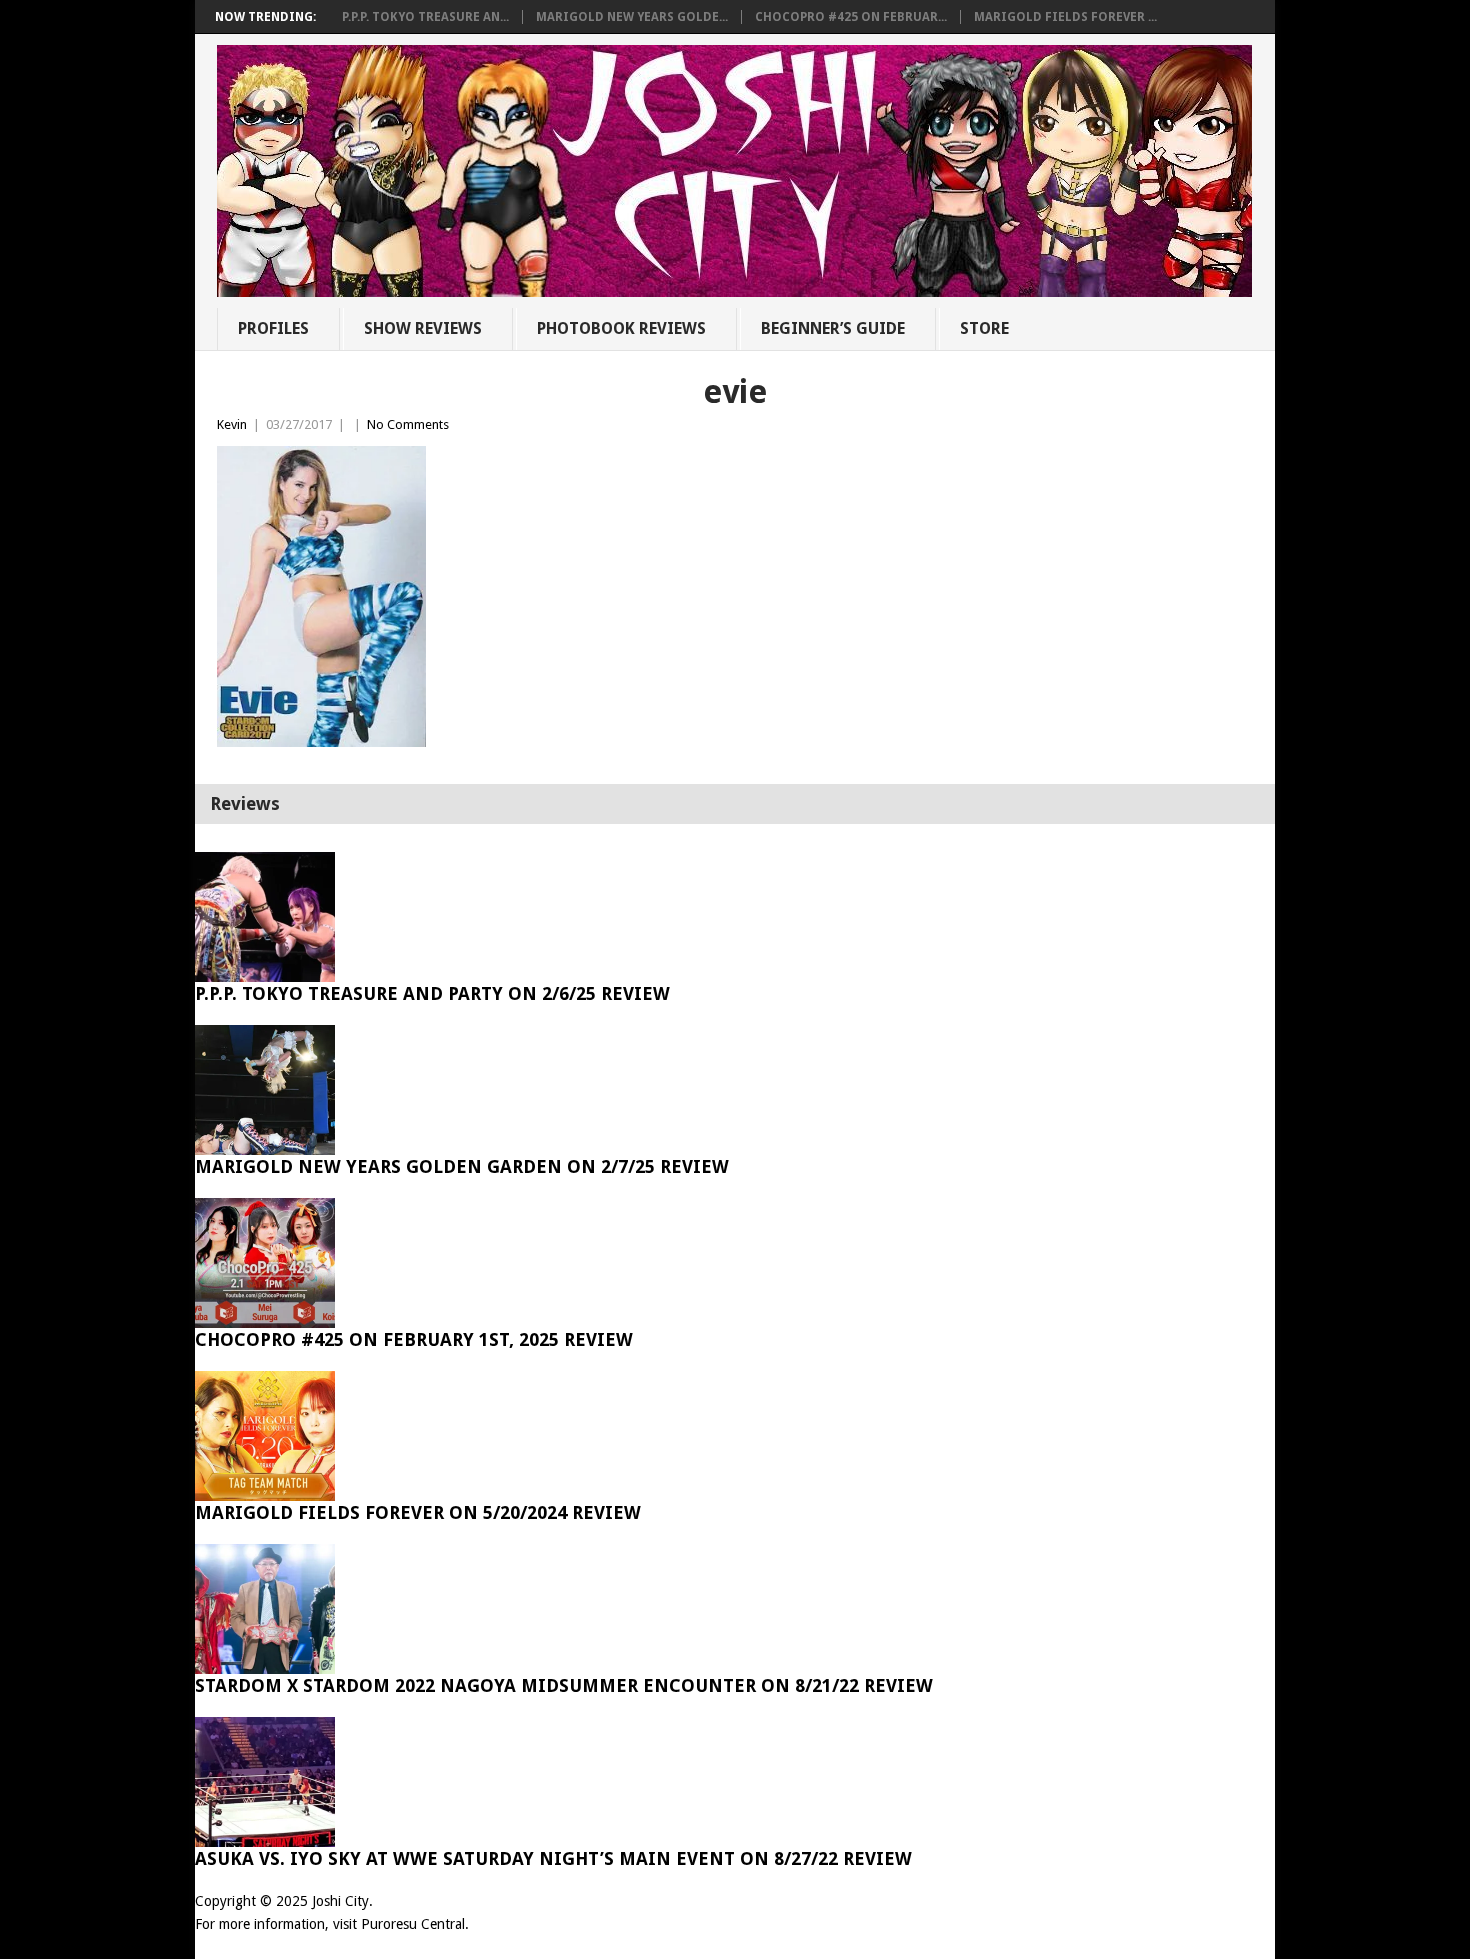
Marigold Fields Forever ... (1065, 17)
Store (984, 328)
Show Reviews (423, 328)
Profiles (273, 328)
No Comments (408, 424)
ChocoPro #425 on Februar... (851, 17)
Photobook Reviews (621, 328)
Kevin (232, 424)
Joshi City (340, 1901)
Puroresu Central (413, 1924)
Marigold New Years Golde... (632, 17)
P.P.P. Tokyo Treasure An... (425, 17)
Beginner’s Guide (833, 328)
